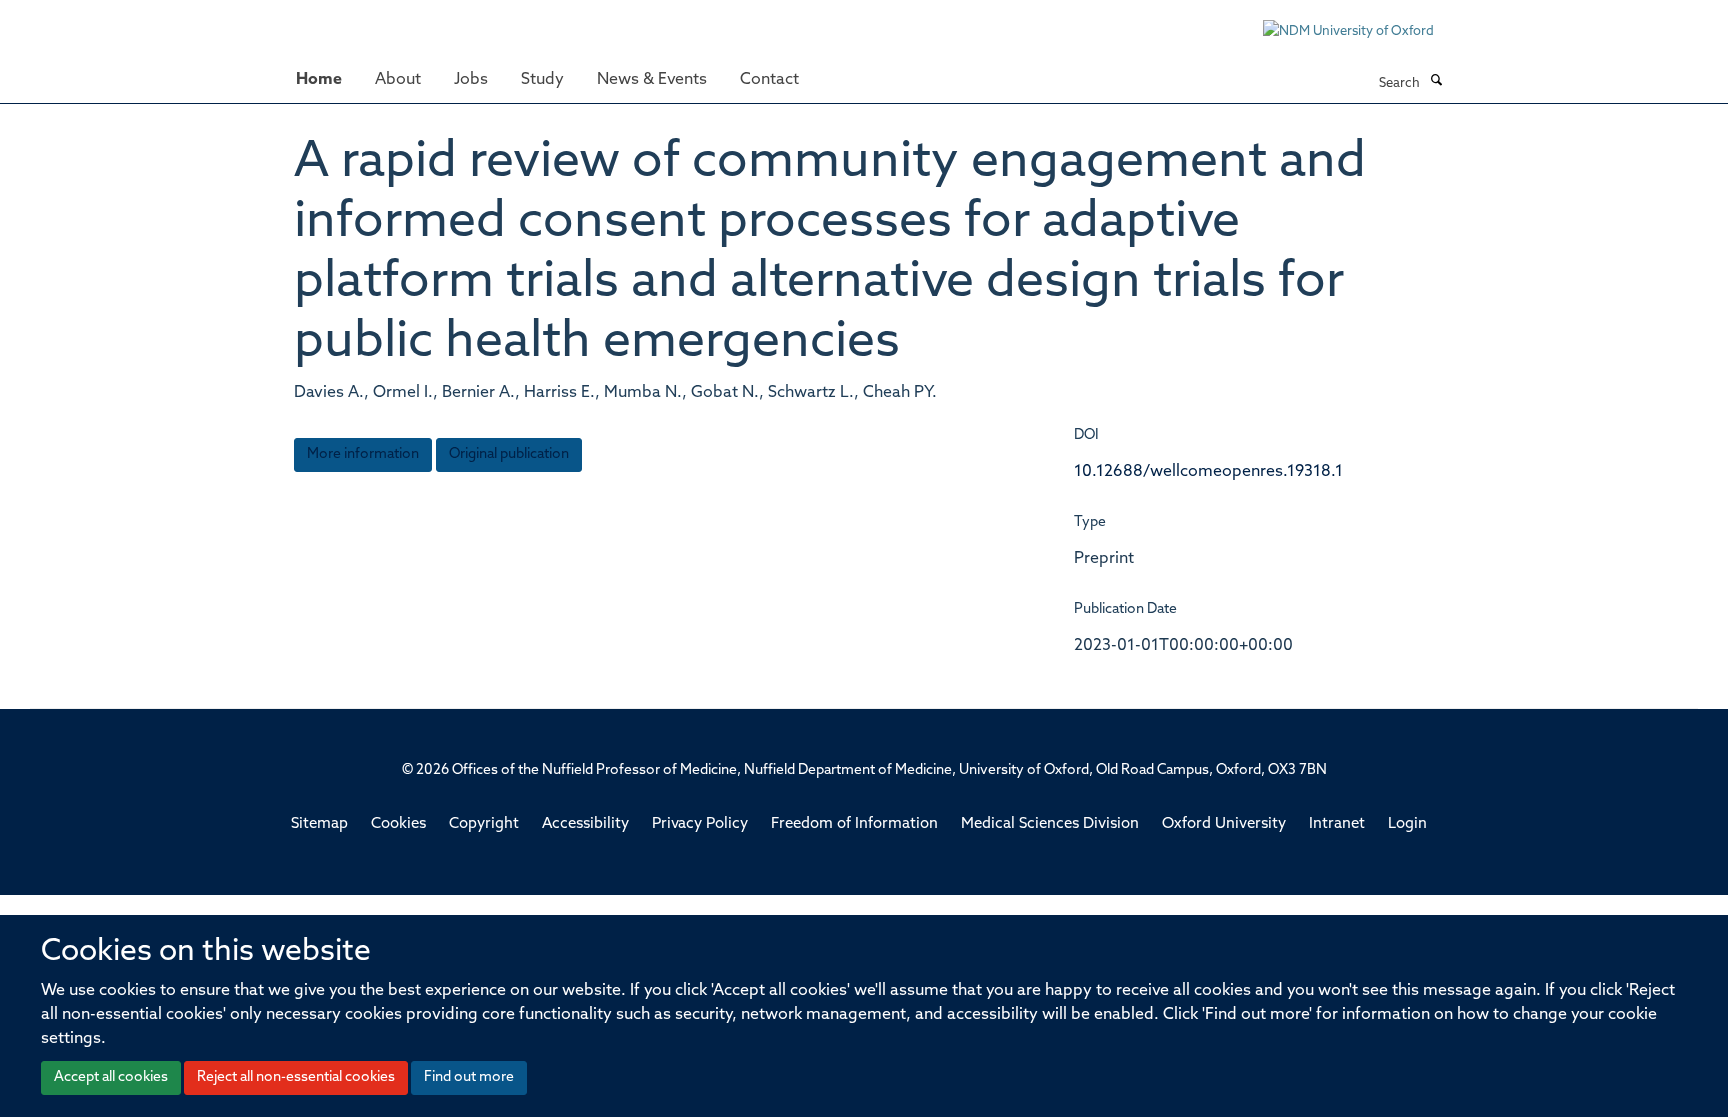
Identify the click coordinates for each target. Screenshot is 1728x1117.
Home (319, 80)
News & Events (652, 80)
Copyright (484, 824)
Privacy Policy (700, 824)
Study (542, 80)
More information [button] (363, 454)
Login (1407, 824)
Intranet (1337, 824)
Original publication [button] (509, 454)
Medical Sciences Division (1050, 824)
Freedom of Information (854, 824)
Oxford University (1224, 824)
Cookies (398, 824)
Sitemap (319, 824)
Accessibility (585, 824)
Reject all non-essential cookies (296, 1077)
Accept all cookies (111, 1077)
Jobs (471, 80)
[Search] (1436, 82)
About (398, 80)
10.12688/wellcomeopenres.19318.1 (1208, 472)
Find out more (469, 1077)
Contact (769, 80)
